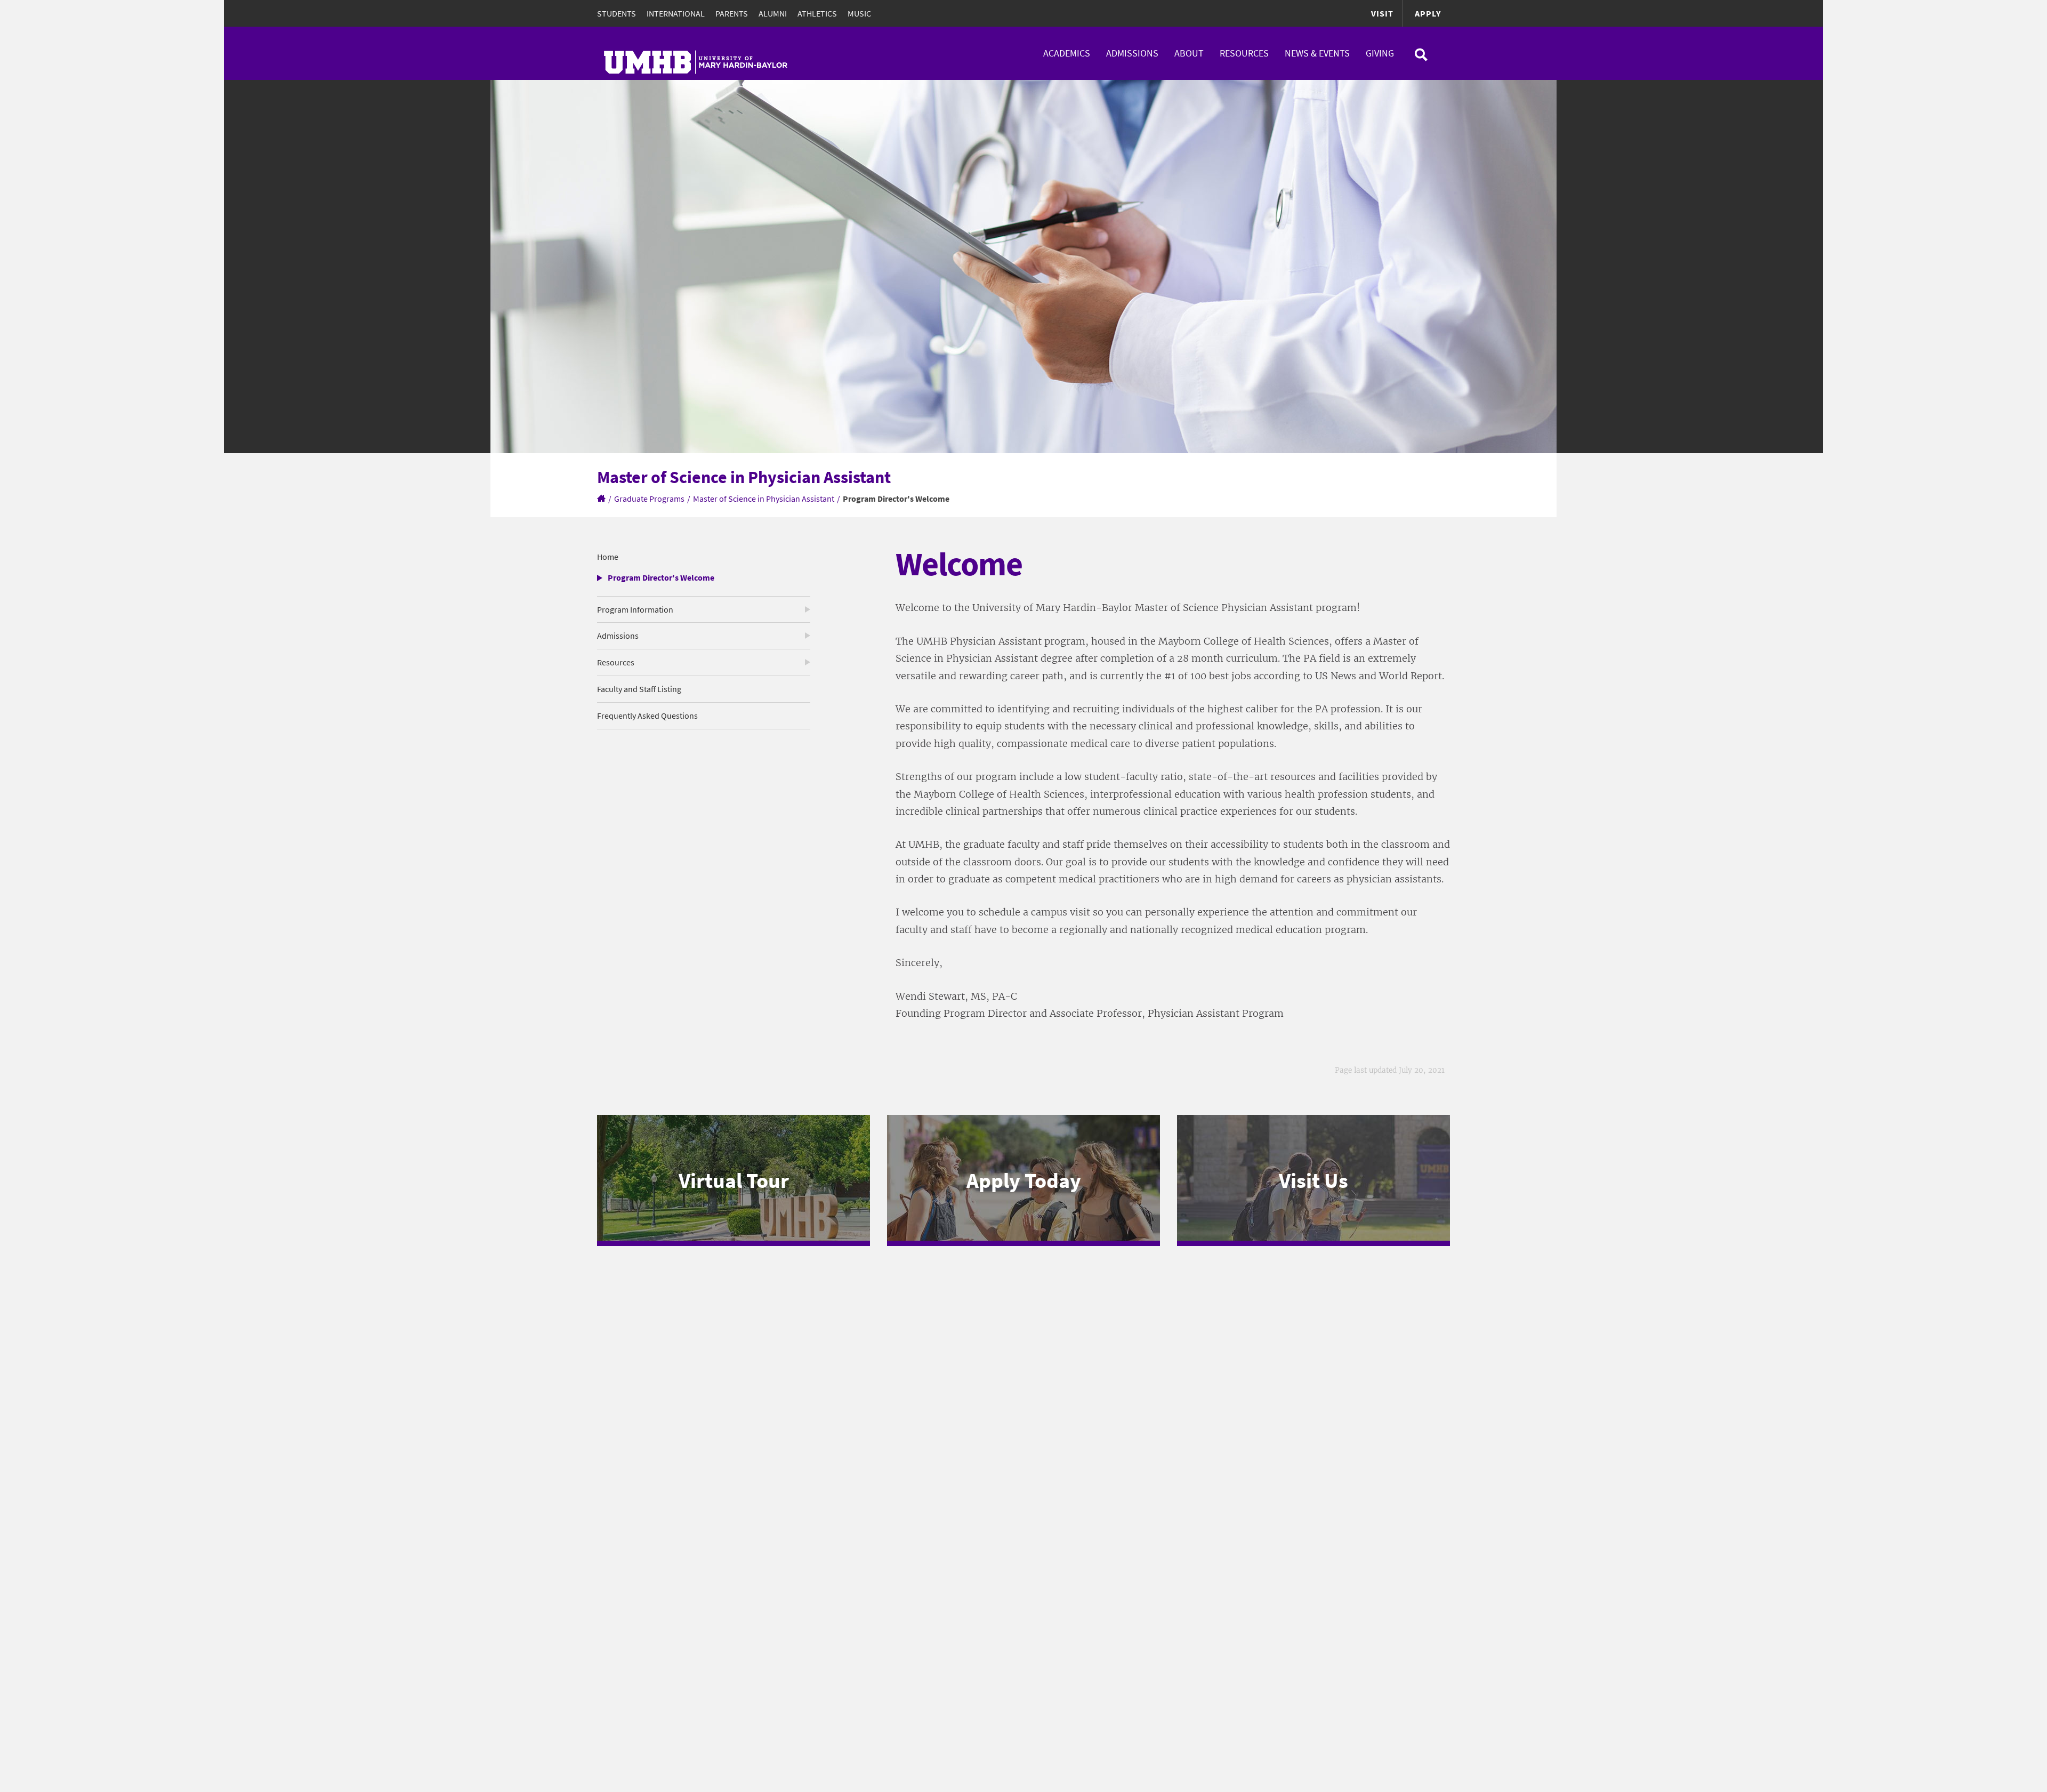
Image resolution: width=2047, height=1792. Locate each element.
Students (616, 13)
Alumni (773, 13)
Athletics (817, 13)
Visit (1382, 13)
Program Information (635, 609)
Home (608, 557)
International (676, 13)
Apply (1428, 13)
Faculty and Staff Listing (639, 689)
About (1189, 53)
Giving (1380, 53)
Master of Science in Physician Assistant (764, 499)
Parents (732, 13)
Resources (1244, 53)
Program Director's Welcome (661, 577)
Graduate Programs (649, 499)
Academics (1067, 53)
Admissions (1132, 53)
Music (859, 13)
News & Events (1317, 53)
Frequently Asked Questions (647, 716)
